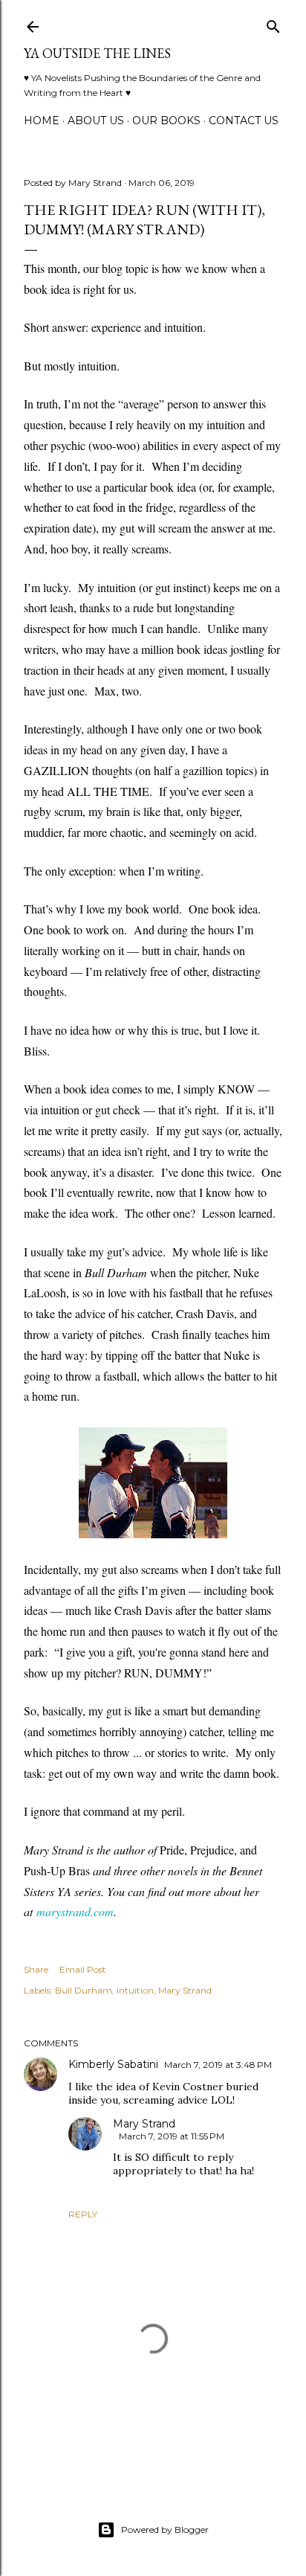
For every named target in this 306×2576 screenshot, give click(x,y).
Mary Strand (185, 1990)
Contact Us (244, 121)
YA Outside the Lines (97, 53)
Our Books (166, 121)
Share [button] (36, 1969)
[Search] (273, 23)
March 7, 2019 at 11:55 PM (172, 2136)
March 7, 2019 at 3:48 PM (218, 2065)
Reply (83, 2214)
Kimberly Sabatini (113, 2064)
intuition (135, 1990)
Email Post (83, 1969)
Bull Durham (84, 1990)
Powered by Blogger (165, 2530)
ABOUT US (96, 121)
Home (42, 121)
